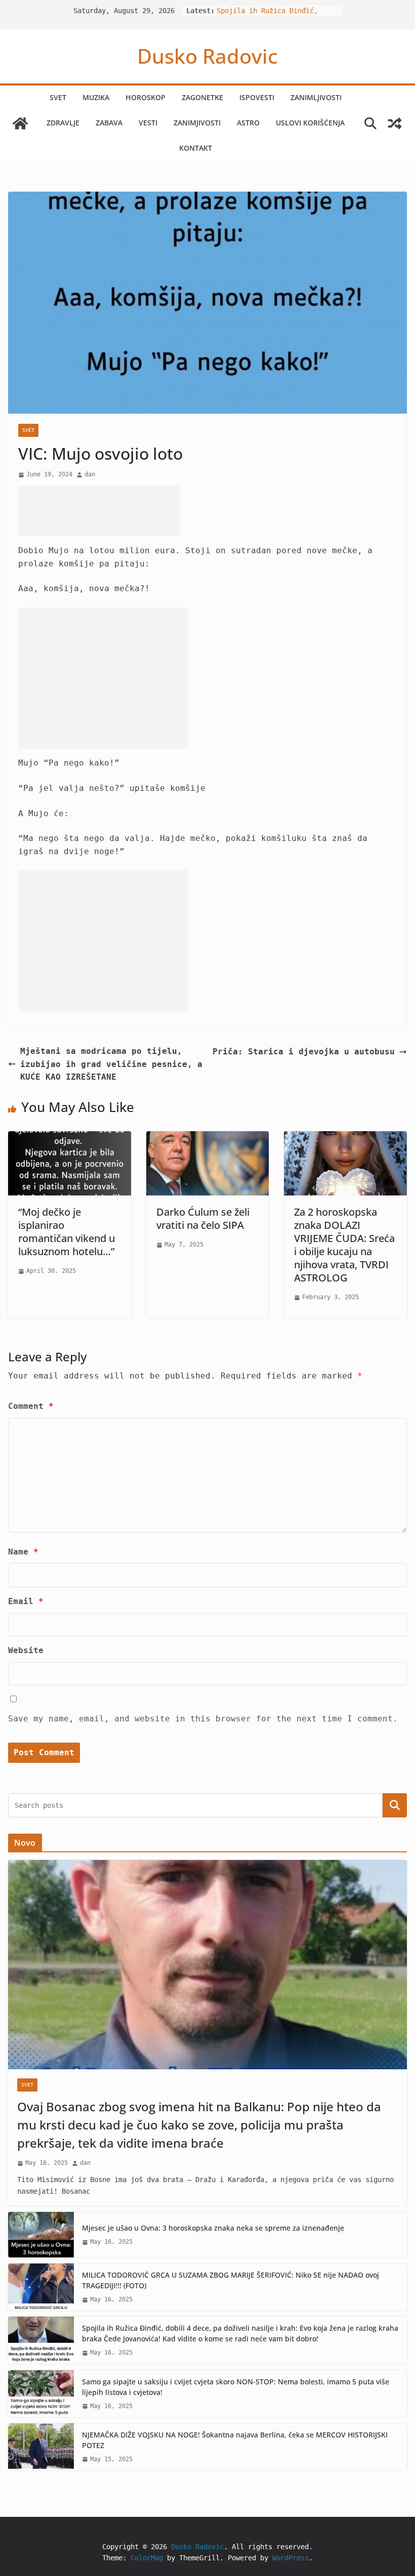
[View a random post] (395, 123)
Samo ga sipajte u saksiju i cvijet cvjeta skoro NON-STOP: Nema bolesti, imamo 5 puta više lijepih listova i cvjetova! (236, 2387)
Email (26, 1601)
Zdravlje (63, 123)
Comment (31, 1406)
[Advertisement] (99, 511)
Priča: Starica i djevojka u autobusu (304, 1052)
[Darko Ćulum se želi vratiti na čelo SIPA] (208, 1138)
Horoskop (146, 97)
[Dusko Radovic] (20, 123)
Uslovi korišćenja (310, 123)
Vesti (148, 123)
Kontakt (196, 148)
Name (23, 1552)
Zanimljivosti (316, 97)
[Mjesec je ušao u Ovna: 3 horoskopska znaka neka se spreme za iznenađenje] (41, 2235)
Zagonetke (202, 97)
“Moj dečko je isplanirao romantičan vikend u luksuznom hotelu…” (67, 1232)
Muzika (96, 97)
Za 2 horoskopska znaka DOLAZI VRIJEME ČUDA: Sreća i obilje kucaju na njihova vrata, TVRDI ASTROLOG (344, 1245)
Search (395, 1805)
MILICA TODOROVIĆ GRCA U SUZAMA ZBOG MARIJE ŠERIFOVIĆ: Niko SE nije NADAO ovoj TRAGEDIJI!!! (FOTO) (231, 2280)
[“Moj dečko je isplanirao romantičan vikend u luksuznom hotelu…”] (70, 1138)
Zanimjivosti (197, 123)
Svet (58, 97)
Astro (248, 123)
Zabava (109, 123)
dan (90, 474)
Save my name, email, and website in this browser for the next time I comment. (203, 1719)
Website (26, 1650)
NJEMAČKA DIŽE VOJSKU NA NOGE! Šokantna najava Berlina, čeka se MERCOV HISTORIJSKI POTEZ (235, 2440)
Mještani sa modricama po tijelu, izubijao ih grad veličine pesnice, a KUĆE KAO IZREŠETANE (111, 1064)
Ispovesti (257, 97)
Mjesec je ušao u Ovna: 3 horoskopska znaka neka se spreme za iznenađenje (213, 2228)
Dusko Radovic (207, 56)
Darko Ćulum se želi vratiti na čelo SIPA (203, 1218)
